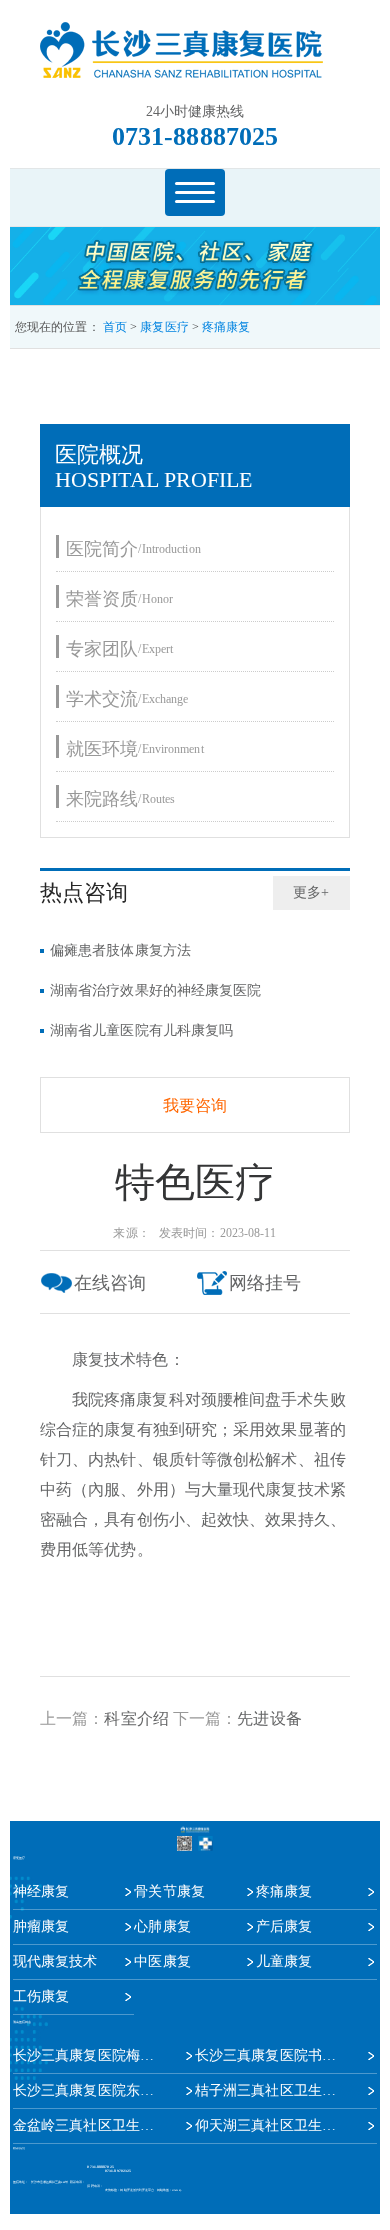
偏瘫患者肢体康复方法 (120, 950)
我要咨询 (195, 1105)
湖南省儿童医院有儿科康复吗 (141, 1030)
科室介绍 (136, 1718)
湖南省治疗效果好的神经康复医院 (156, 990)
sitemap (176, 2190)
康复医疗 (164, 327)
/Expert (119, 648)
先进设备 (269, 1718)
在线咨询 (110, 1283)
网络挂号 (265, 1283)
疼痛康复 (226, 327)
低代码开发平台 (144, 2190)
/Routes (120, 798)
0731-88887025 (195, 136)
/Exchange (127, 698)
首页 (115, 327)
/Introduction (133, 548)
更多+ (311, 892)
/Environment (135, 748)
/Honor (119, 598)
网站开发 (126, 2190)
